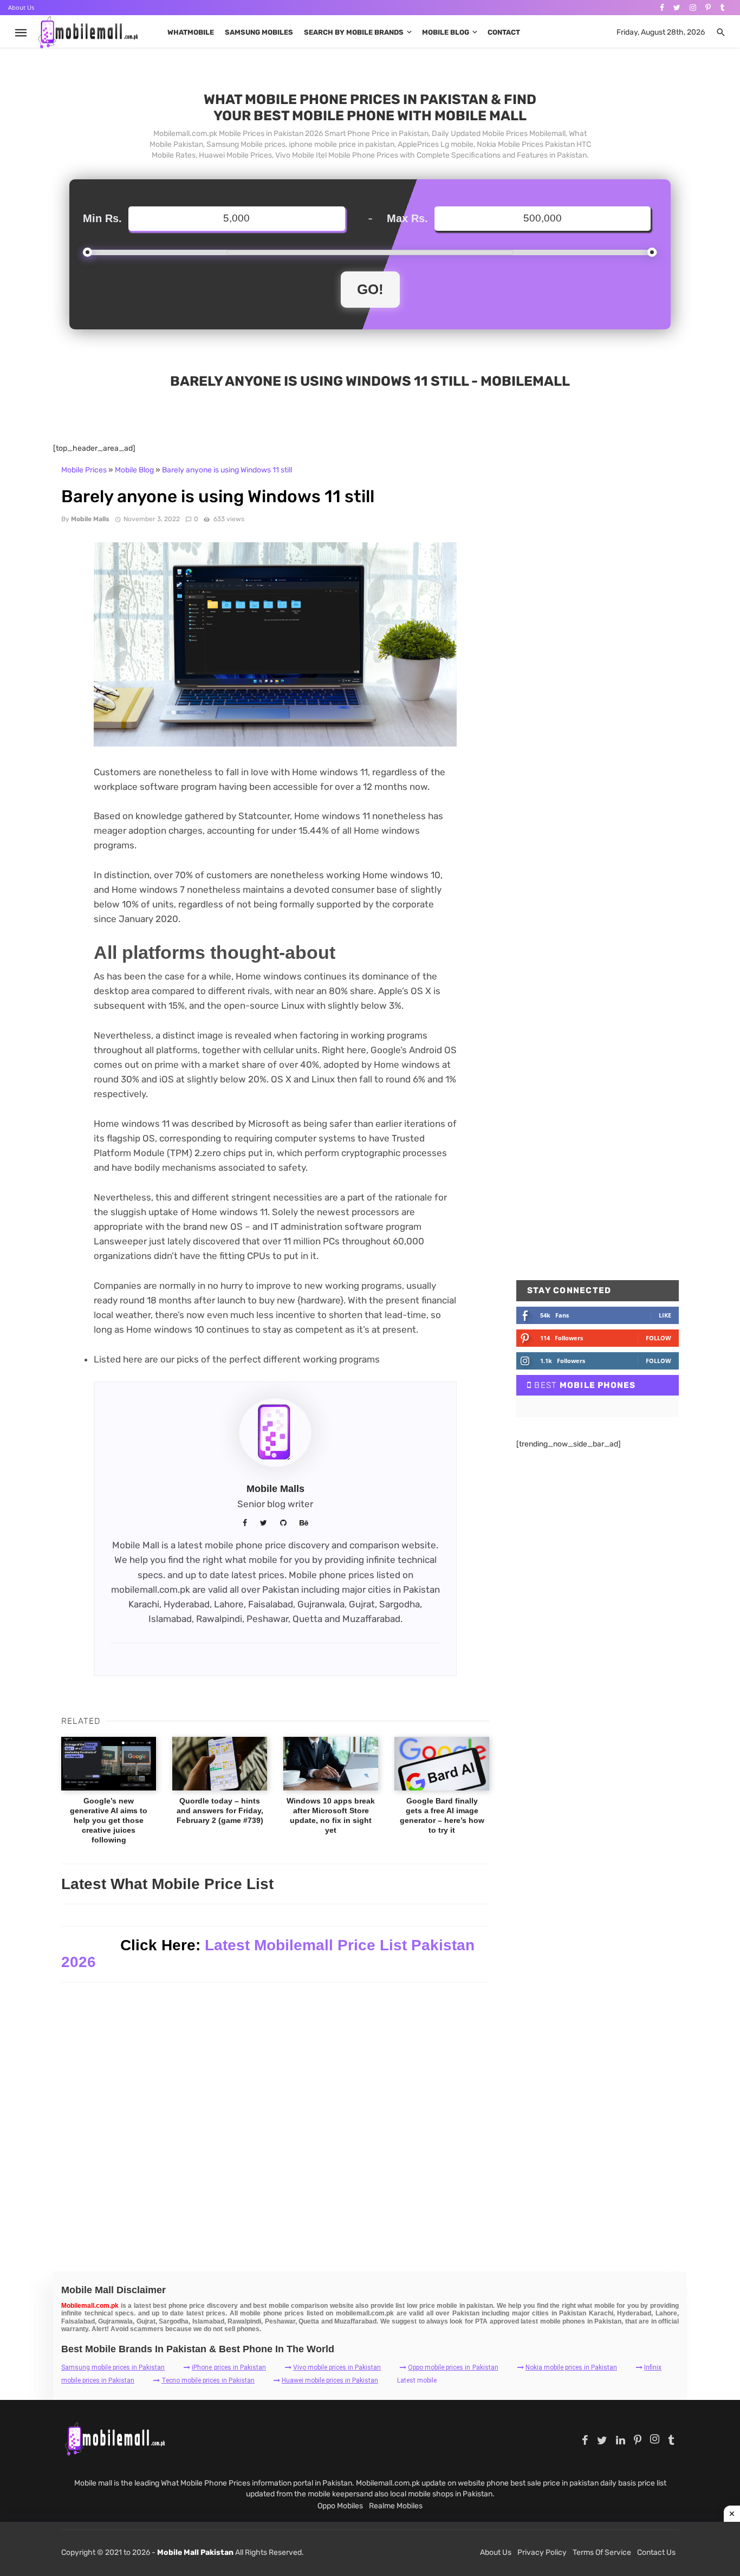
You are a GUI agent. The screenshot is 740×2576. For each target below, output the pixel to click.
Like (665, 1315)
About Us (21, 7)
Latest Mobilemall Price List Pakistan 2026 (268, 1954)
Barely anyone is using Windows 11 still (227, 470)
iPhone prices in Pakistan (229, 2367)
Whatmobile (191, 32)
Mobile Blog (446, 32)
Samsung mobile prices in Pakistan (113, 2367)
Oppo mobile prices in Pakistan (453, 2367)
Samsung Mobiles (259, 32)
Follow (658, 1338)
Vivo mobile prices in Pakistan (337, 2367)
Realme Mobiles (396, 2506)
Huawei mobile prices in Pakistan (330, 2380)
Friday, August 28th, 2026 (661, 32)
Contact (504, 32)
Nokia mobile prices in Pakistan (571, 2367)
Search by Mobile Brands (354, 32)
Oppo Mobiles (340, 2506)
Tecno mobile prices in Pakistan (208, 2380)
